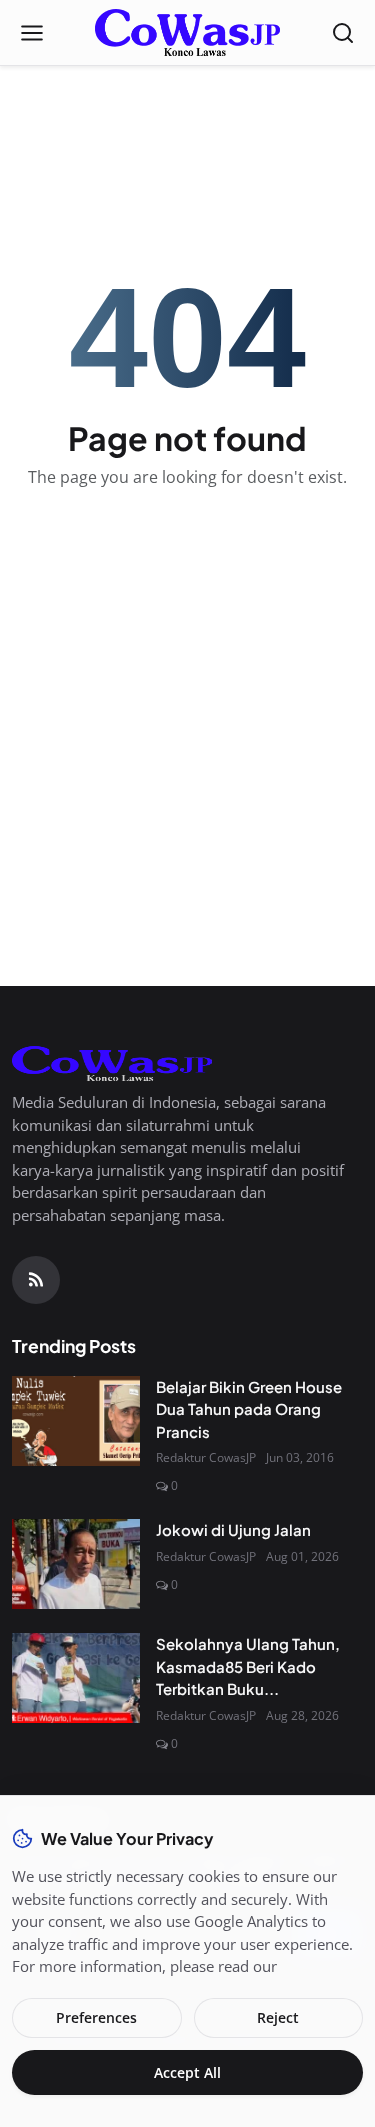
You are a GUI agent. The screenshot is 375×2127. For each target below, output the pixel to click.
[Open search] (343, 33)
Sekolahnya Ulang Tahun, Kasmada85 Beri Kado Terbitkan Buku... (248, 1666)
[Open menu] (32, 33)
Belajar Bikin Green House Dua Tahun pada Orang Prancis (249, 1409)
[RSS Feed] (36, 1280)
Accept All (187, 2072)
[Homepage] (187, 33)
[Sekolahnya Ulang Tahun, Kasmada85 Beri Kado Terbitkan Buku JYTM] (76, 1678)
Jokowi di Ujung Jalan (233, 1529)
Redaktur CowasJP (206, 1457)
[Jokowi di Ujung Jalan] (76, 1564)
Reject (278, 2017)
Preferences (96, 2017)
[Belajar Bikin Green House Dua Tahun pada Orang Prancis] (76, 1421)
